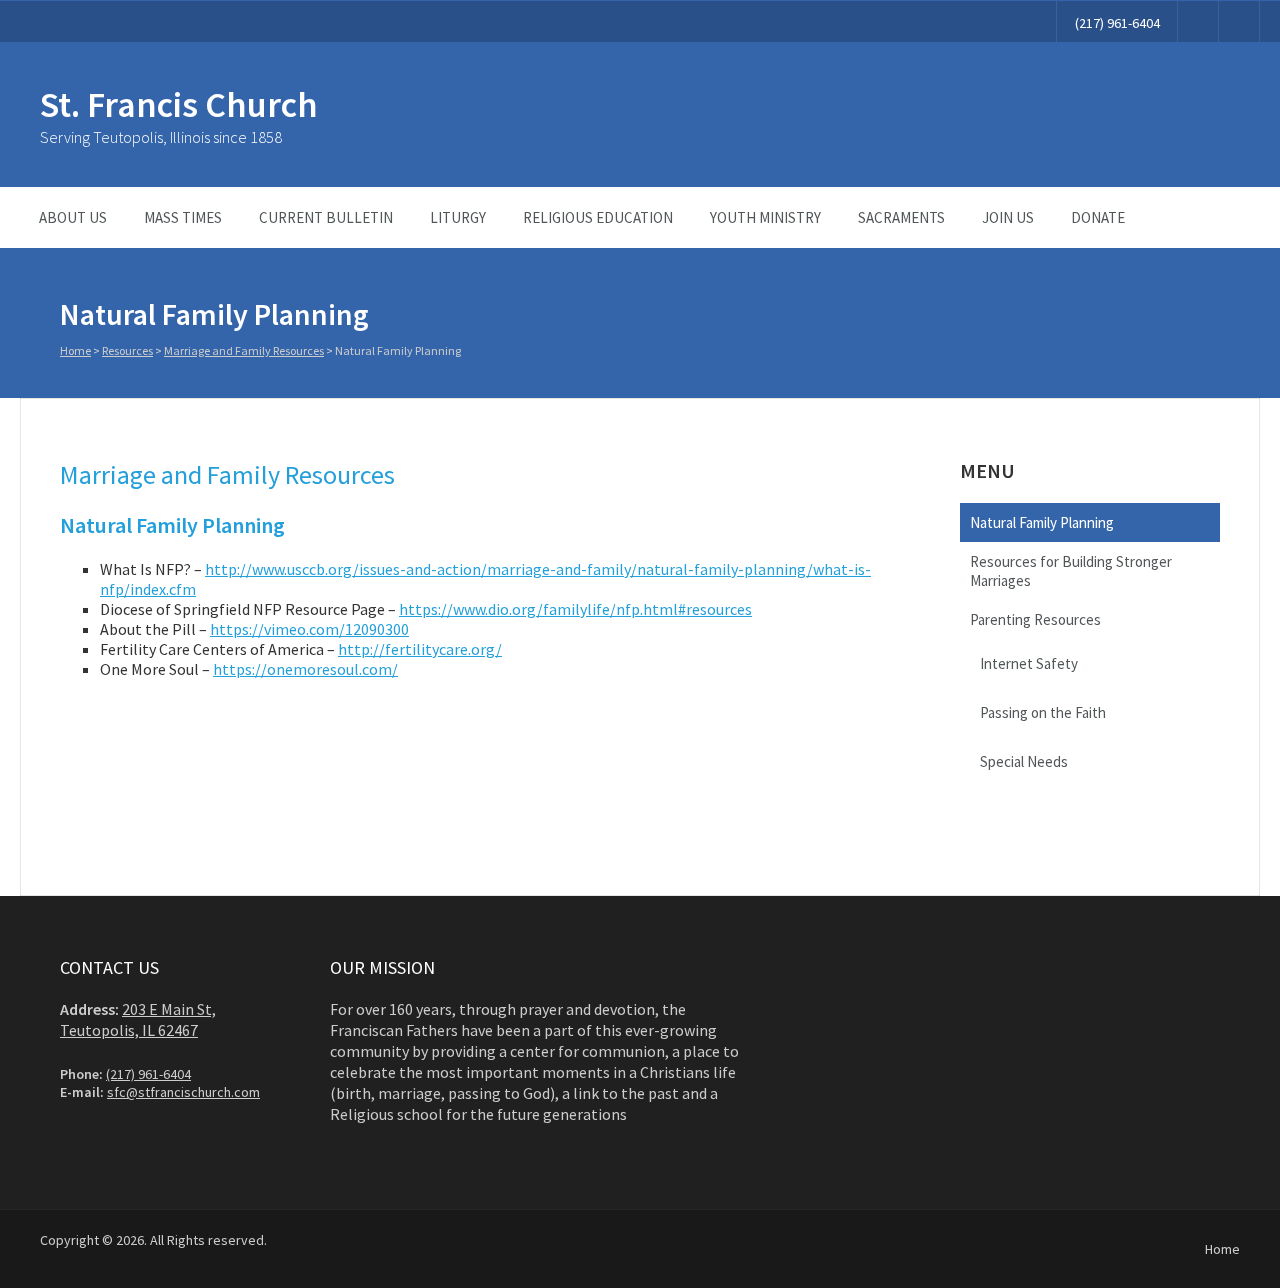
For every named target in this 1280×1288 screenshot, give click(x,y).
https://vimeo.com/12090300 (309, 629)
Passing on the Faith (1043, 712)
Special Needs (1024, 761)
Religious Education (598, 217)
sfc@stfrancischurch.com (183, 1092)
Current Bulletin (326, 217)
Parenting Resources (1035, 619)
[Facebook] (1198, 21)
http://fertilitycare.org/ (420, 649)
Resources (127, 350)
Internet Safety (1029, 663)
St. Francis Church (179, 104)
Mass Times (183, 217)
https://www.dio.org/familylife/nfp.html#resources (575, 609)
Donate (1098, 217)
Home (75, 350)
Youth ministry (765, 217)
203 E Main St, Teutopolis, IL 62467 (138, 1019)
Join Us (1008, 217)
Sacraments (901, 217)
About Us (73, 217)
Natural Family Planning (1042, 522)
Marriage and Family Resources (244, 350)
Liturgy (458, 217)
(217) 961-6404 (1117, 23)
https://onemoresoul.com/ (305, 669)
